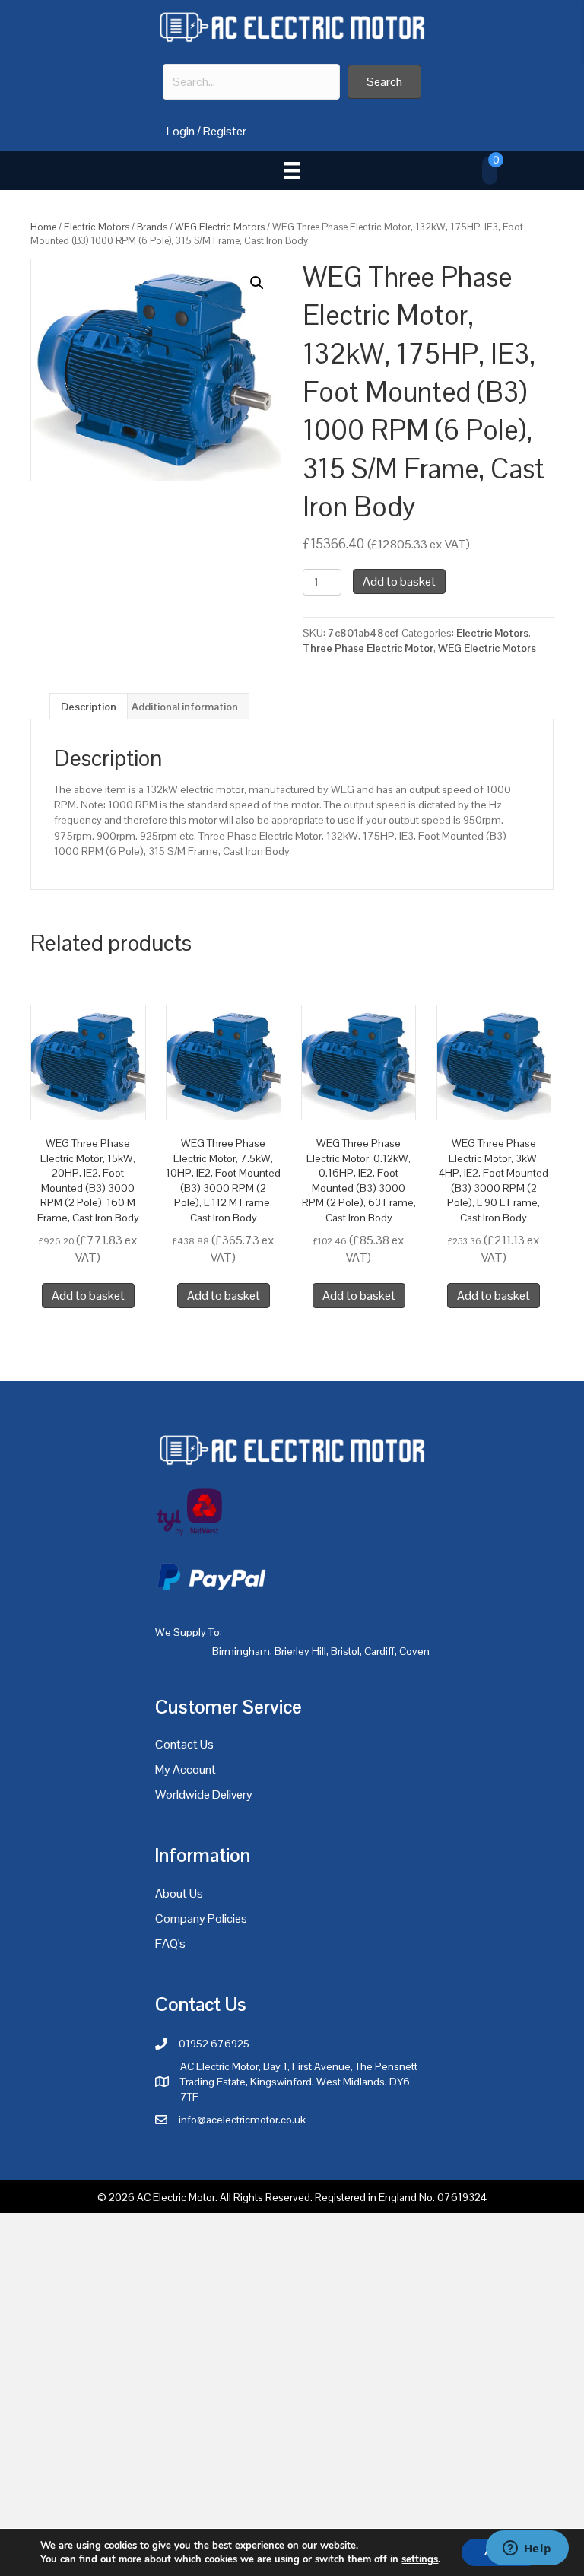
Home (43, 227)
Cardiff (379, 1651)
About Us (179, 1893)
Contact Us (184, 1744)
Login (181, 131)
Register (225, 131)
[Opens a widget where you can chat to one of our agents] (527, 2549)
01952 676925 (214, 2044)
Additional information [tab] (185, 707)
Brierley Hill (300, 1651)
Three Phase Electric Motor (368, 648)
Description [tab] (89, 707)
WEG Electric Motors (220, 227)
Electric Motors (97, 227)
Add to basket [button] (88, 1296)
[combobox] (251, 82)
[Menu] (292, 170)
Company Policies (201, 1919)
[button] (384, 82)
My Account (186, 1769)
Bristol (345, 1651)
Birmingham (241, 1651)
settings (420, 2559)
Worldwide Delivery (204, 1795)
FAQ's (170, 1944)
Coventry (420, 1651)
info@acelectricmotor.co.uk (242, 2120)
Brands (152, 227)
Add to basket (399, 581)
